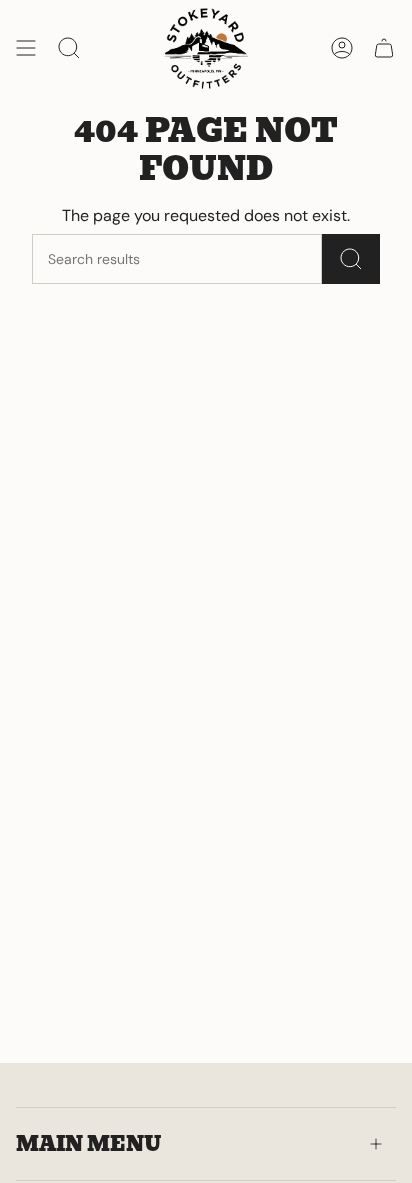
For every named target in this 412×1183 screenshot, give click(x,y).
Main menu (88, 1144)
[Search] (351, 259)
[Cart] (384, 48)
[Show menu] (26, 48)
